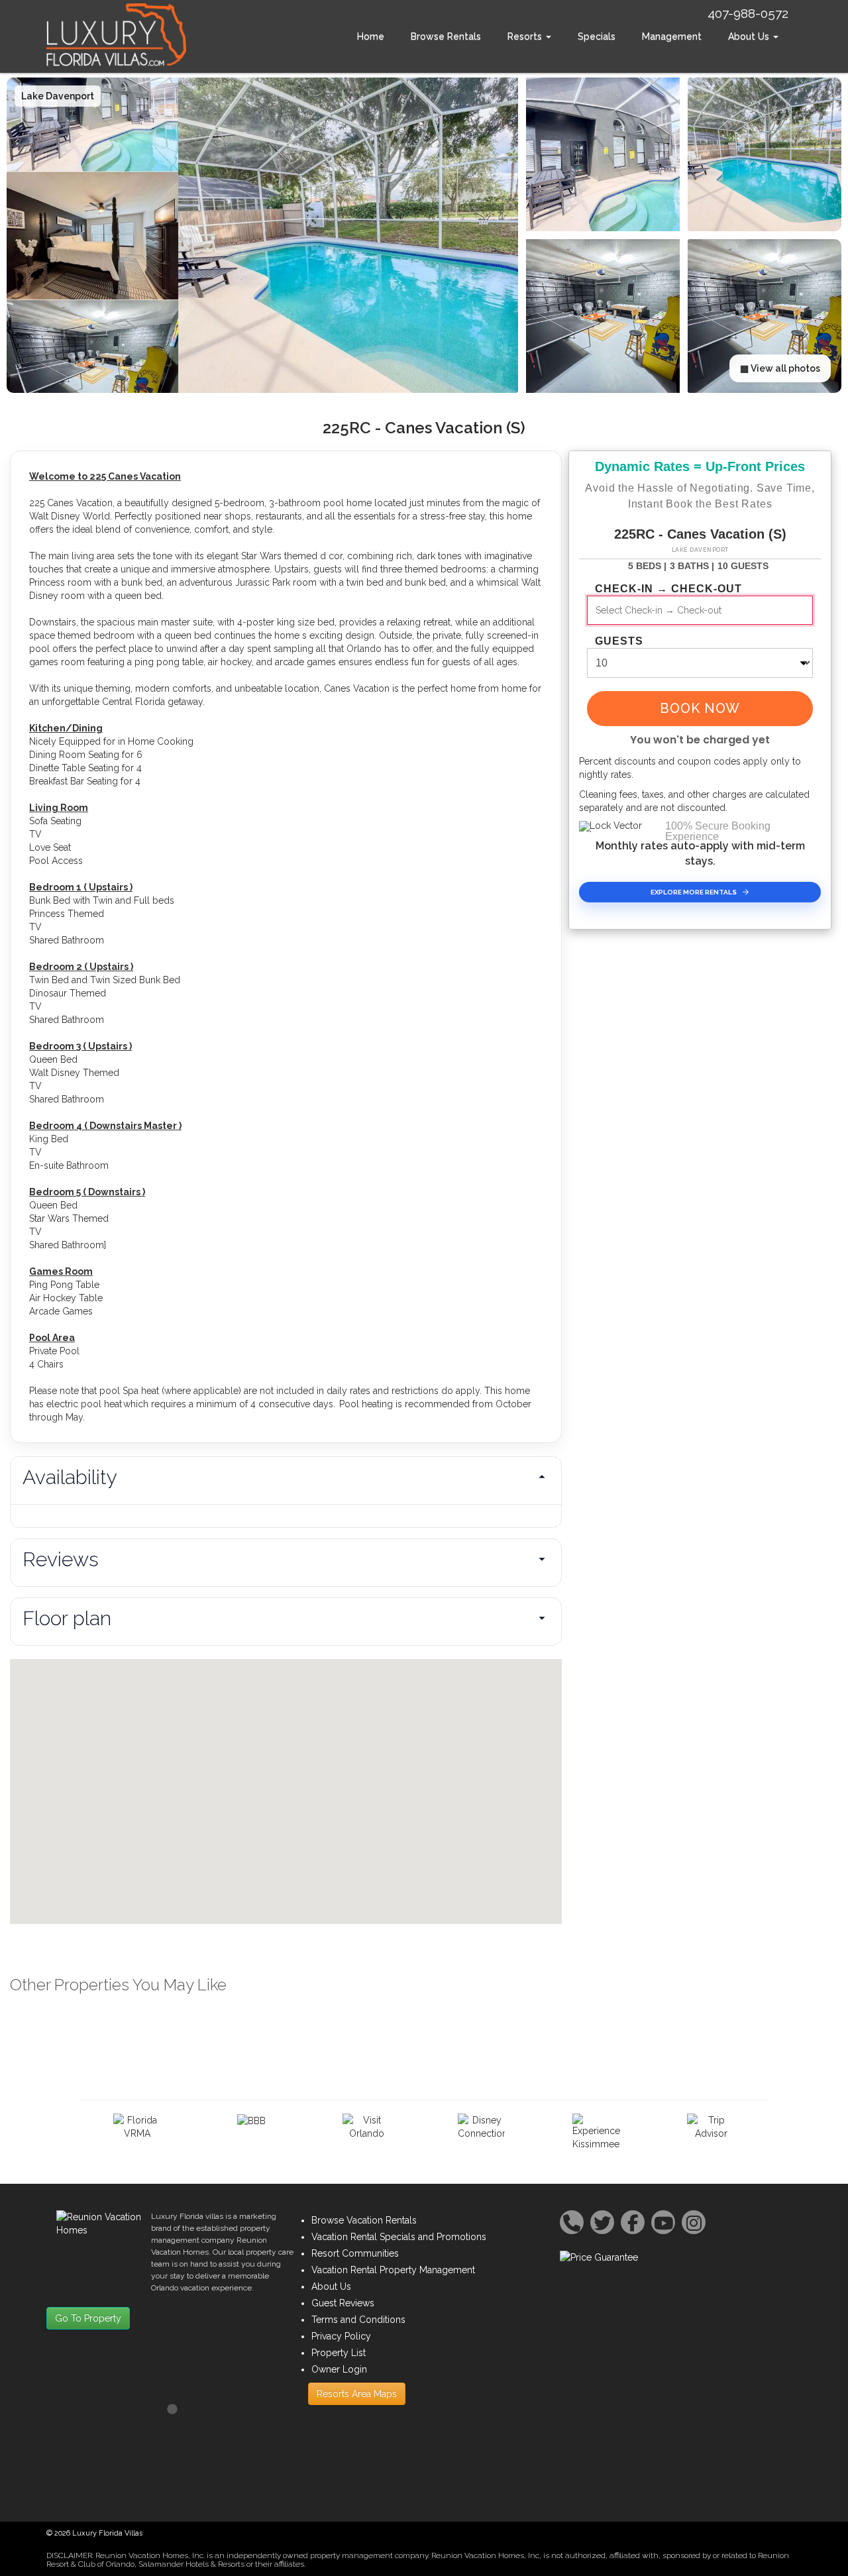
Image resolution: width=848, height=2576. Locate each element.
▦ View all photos (780, 368)
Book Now (700, 708)
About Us (331, 2286)
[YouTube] (663, 2222)
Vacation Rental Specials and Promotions (399, 2237)
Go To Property (88, 2318)
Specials (597, 36)
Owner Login (339, 2369)
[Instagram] (694, 2222)
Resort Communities (355, 2253)
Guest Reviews (343, 2303)
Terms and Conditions (358, 2320)
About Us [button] (750, 36)
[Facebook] (633, 2222)
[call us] (572, 2222)
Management (672, 36)
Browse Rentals (446, 36)
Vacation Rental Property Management (393, 2270)
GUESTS (619, 641)
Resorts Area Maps (357, 2394)
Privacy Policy (341, 2336)
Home (371, 36)
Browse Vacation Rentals (364, 2220)
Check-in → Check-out (668, 589)
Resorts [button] (526, 36)
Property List (339, 2353)
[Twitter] (602, 2222)
